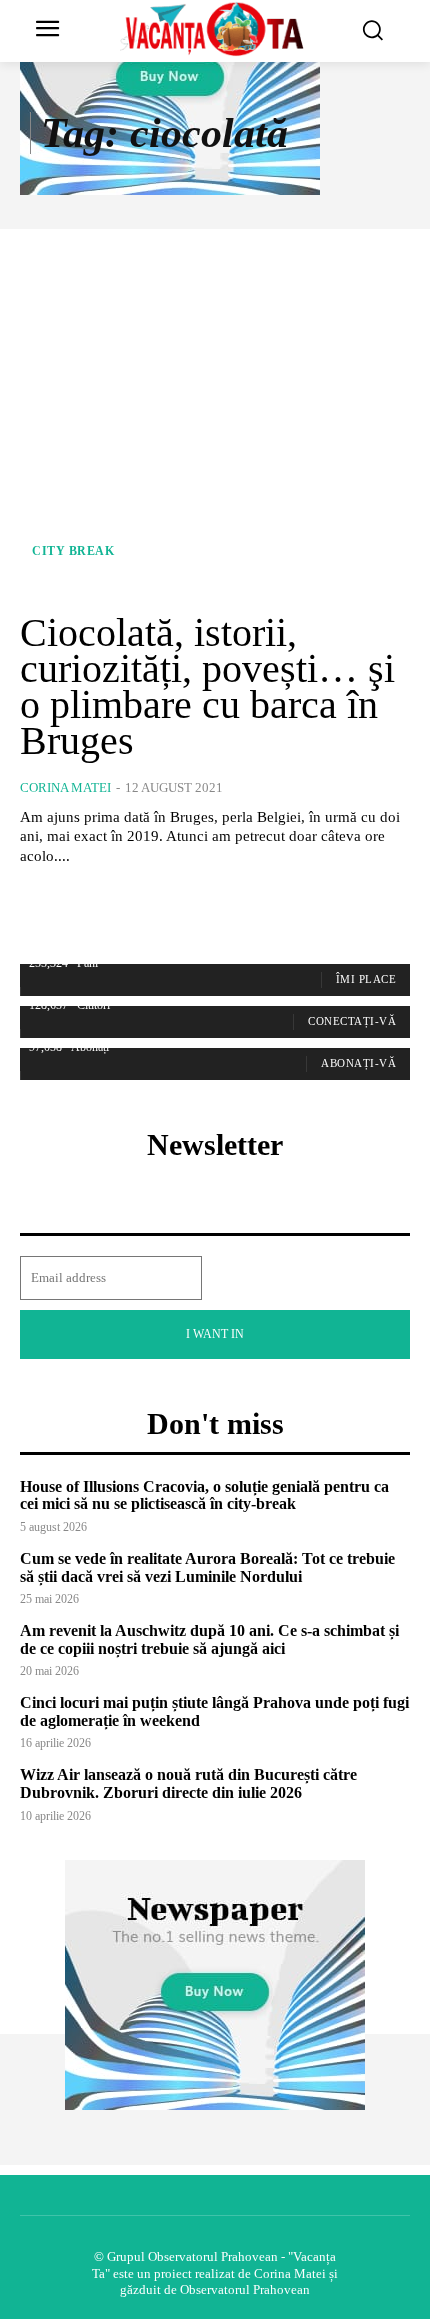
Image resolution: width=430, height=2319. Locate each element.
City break (73, 551)
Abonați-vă (358, 1063)
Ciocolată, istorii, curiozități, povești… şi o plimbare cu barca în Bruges (207, 686)
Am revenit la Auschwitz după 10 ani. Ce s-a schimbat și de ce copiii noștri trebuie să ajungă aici (209, 1639)
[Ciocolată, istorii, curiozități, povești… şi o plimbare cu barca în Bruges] (215, 419)
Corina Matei (65, 787)
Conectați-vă (352, 1021)
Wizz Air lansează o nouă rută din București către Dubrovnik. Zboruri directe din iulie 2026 (188, 1783)
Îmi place (366, 979)
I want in (215, 1334)
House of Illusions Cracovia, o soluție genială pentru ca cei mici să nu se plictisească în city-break (204, 1495)
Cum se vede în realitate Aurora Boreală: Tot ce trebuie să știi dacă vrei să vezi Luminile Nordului (207, 1567)
